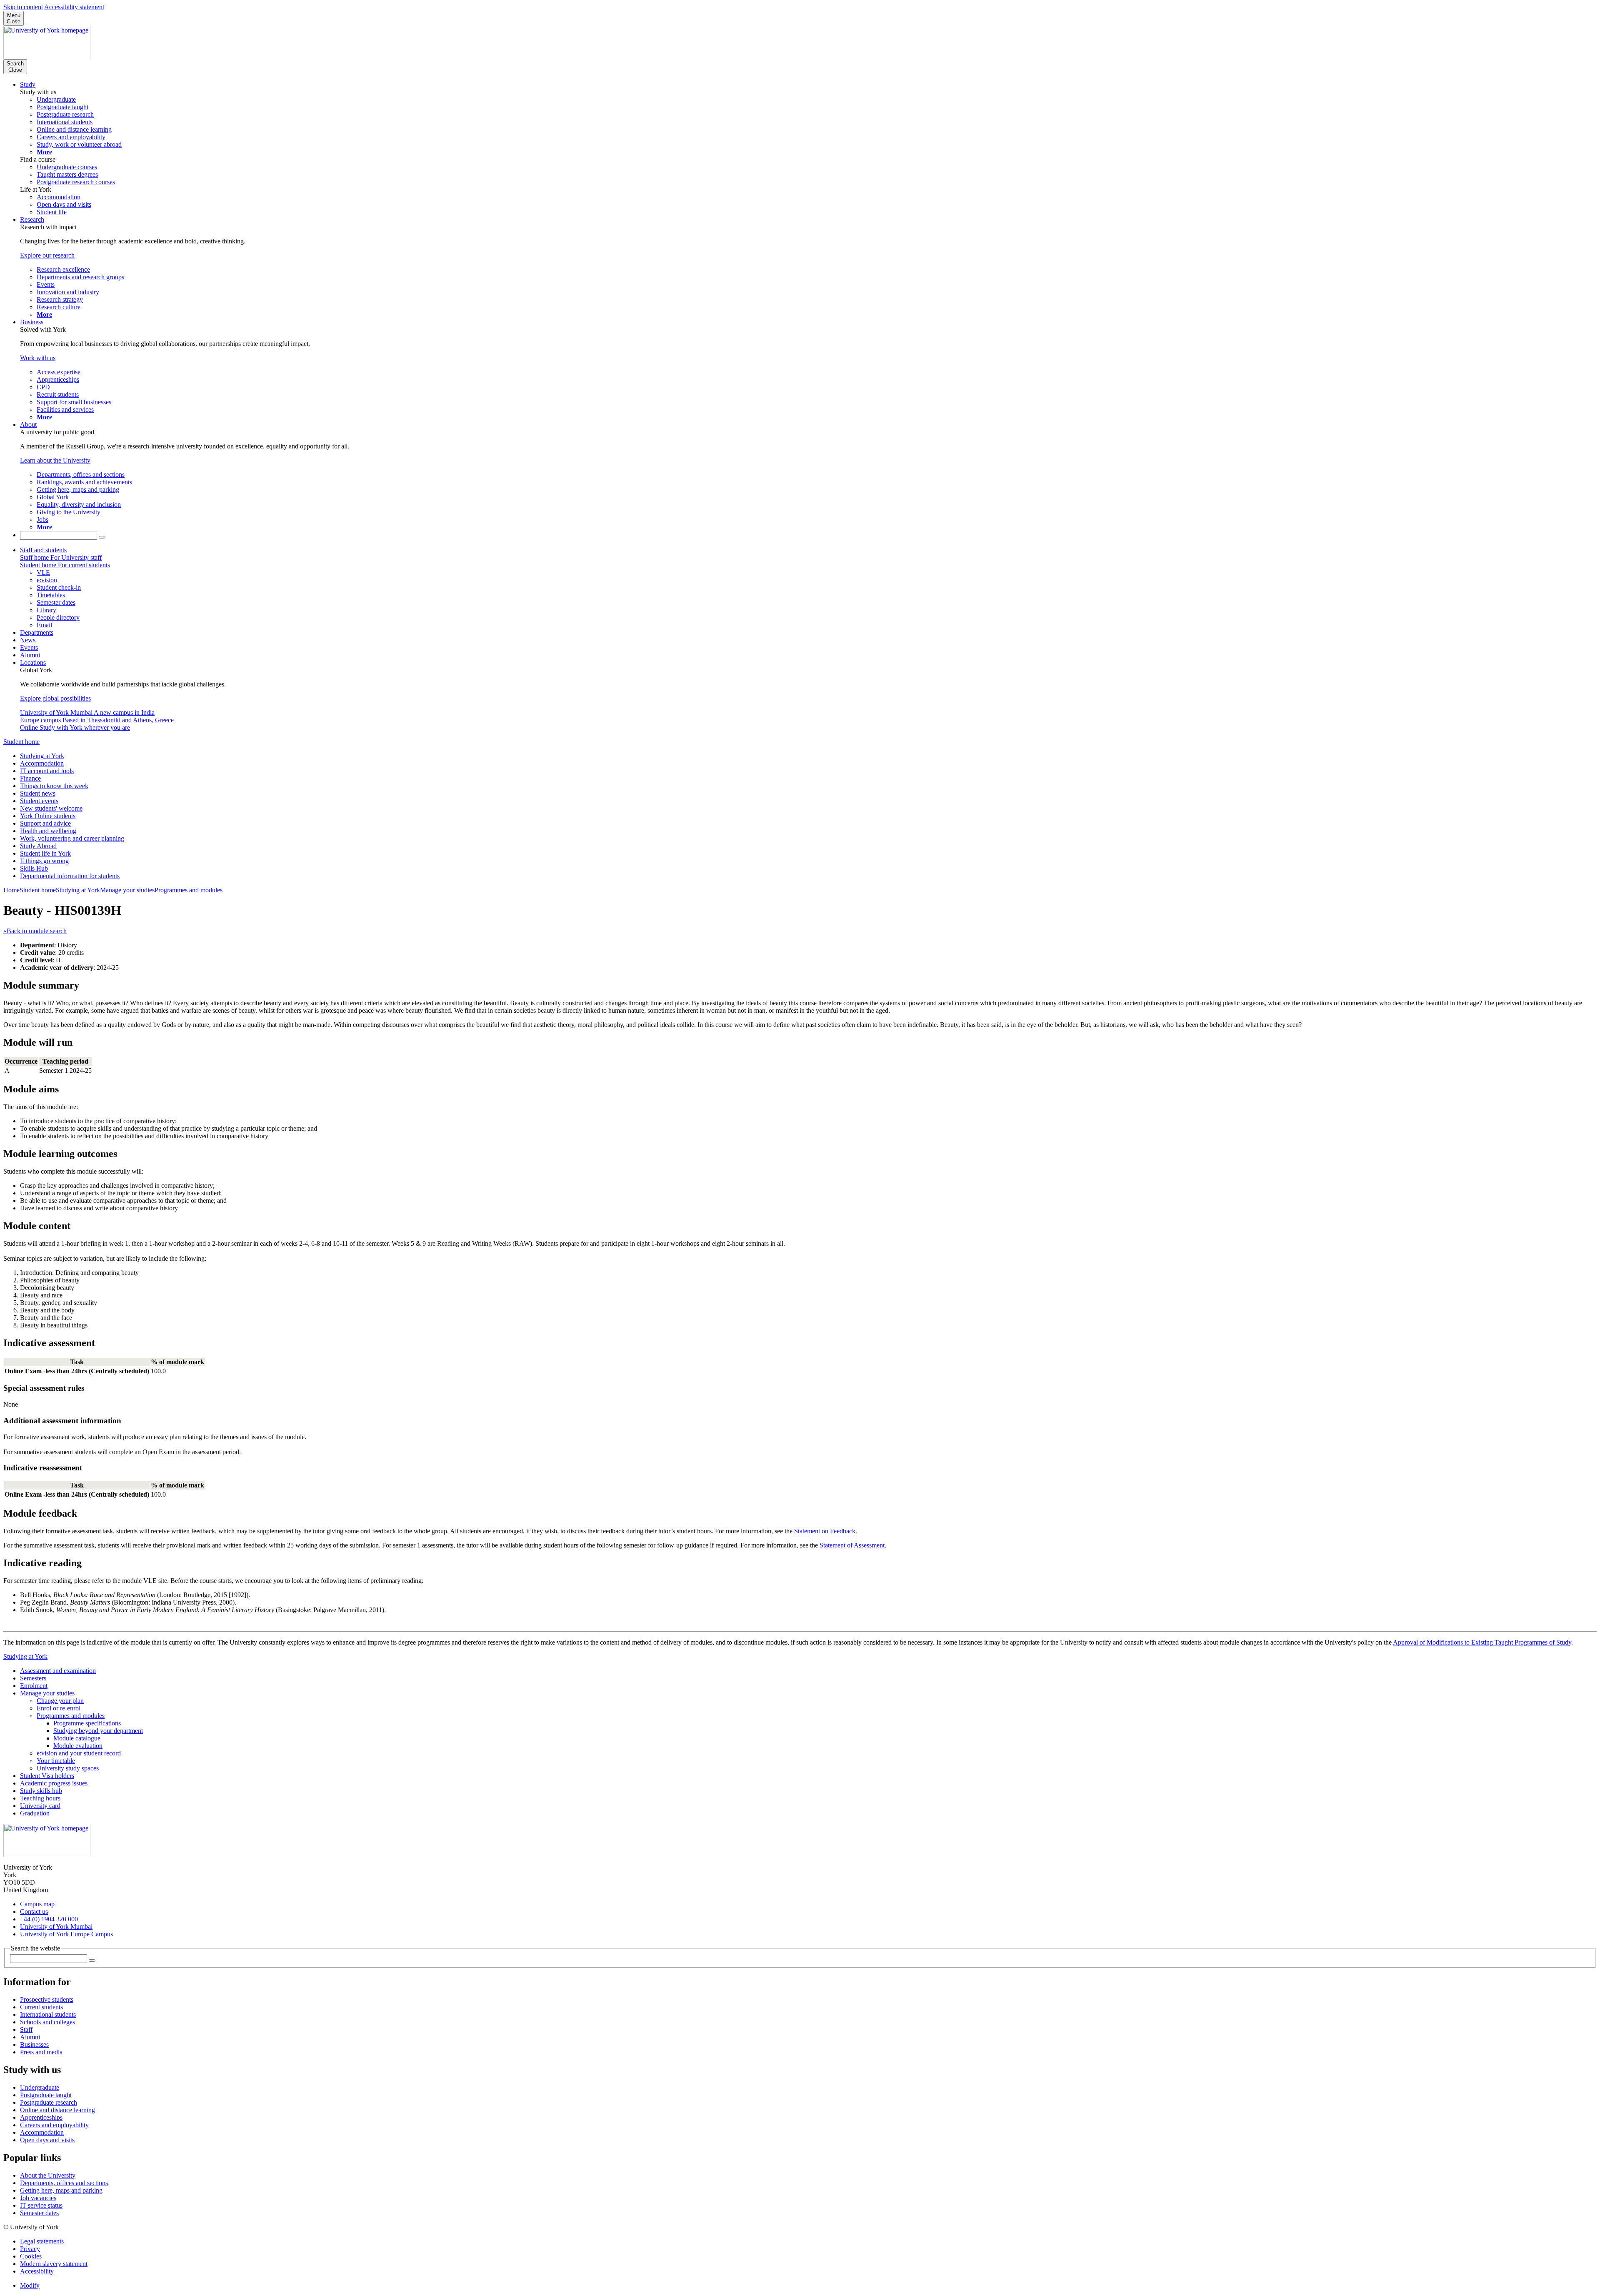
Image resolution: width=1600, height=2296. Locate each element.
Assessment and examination (58, 1671)
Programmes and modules (189, 890)
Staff (26, 2029)
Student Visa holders (47, 1776)
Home (11, 890)
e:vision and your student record (79, 1753)
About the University (48, 2175)
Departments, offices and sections (64, 2183)
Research (32, 219)
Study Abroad (38, 846)
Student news (38, 793)
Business (32, 322)
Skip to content (23, 7)
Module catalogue (77, 1738)
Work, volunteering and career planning (72, 838)
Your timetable (56, 1761)
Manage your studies (127, 890)
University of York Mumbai (56, 1927)
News (28, 640)
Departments (37, 632)
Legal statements (42, 2241)
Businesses (34, 2044)
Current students (41, 2007)
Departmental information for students (70, 876)
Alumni (30, 655)
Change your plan (60, 1701)
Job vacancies (38, 2198)
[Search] (102, 537)
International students (48, 2014)
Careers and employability (54, 2125)
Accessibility (37, 2271)
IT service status (41, 2205)
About (28, 424)
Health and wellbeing (48, 831)
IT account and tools (47, 771)
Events (29, 647)
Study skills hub (41, 1791)
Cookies (31, 2256)
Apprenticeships (41, 2117)
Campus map (37, 1904)
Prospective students (47, 1999)
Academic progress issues (54, 1783)
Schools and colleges (47, 2022)
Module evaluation (78, 1746)
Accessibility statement (74, 7)
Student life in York (45, 853)
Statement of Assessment (852, 1545)
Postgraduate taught (46, 2095)
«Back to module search (35, 931)
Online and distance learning (57, 2110)
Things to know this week (54, 786)
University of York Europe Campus (66, 1934)
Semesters (33, 1678)
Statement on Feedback (825, 1531)
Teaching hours (40, 1798)
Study (28, 84)
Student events (39, 801)
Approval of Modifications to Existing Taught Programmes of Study (1482, 1642)
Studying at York (42, 756)
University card (40, 1806)
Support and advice (45, 823)
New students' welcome (51, 808)
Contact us (34, 1912)
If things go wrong (44, 861)
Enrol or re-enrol (59, 1708)
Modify (30, 2285)
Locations (33, 662)
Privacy (30, 2249)
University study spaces (68, 1768)
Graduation (35, 1813)
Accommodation (42, 763)
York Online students (48, 816)
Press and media (41, 2052)
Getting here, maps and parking (61, 2190)
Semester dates (39, 2213)
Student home (21, 742)
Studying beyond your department (98, 1731)
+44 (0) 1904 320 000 (49, 1919)
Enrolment (34, 1686)
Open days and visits (47, 2140)
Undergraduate (40, 2087)
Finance (30, 778)
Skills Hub (34, 868)
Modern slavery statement (54, 2264)
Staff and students (43, 550)
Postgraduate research (49, 2102)
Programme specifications (87, 1723)
